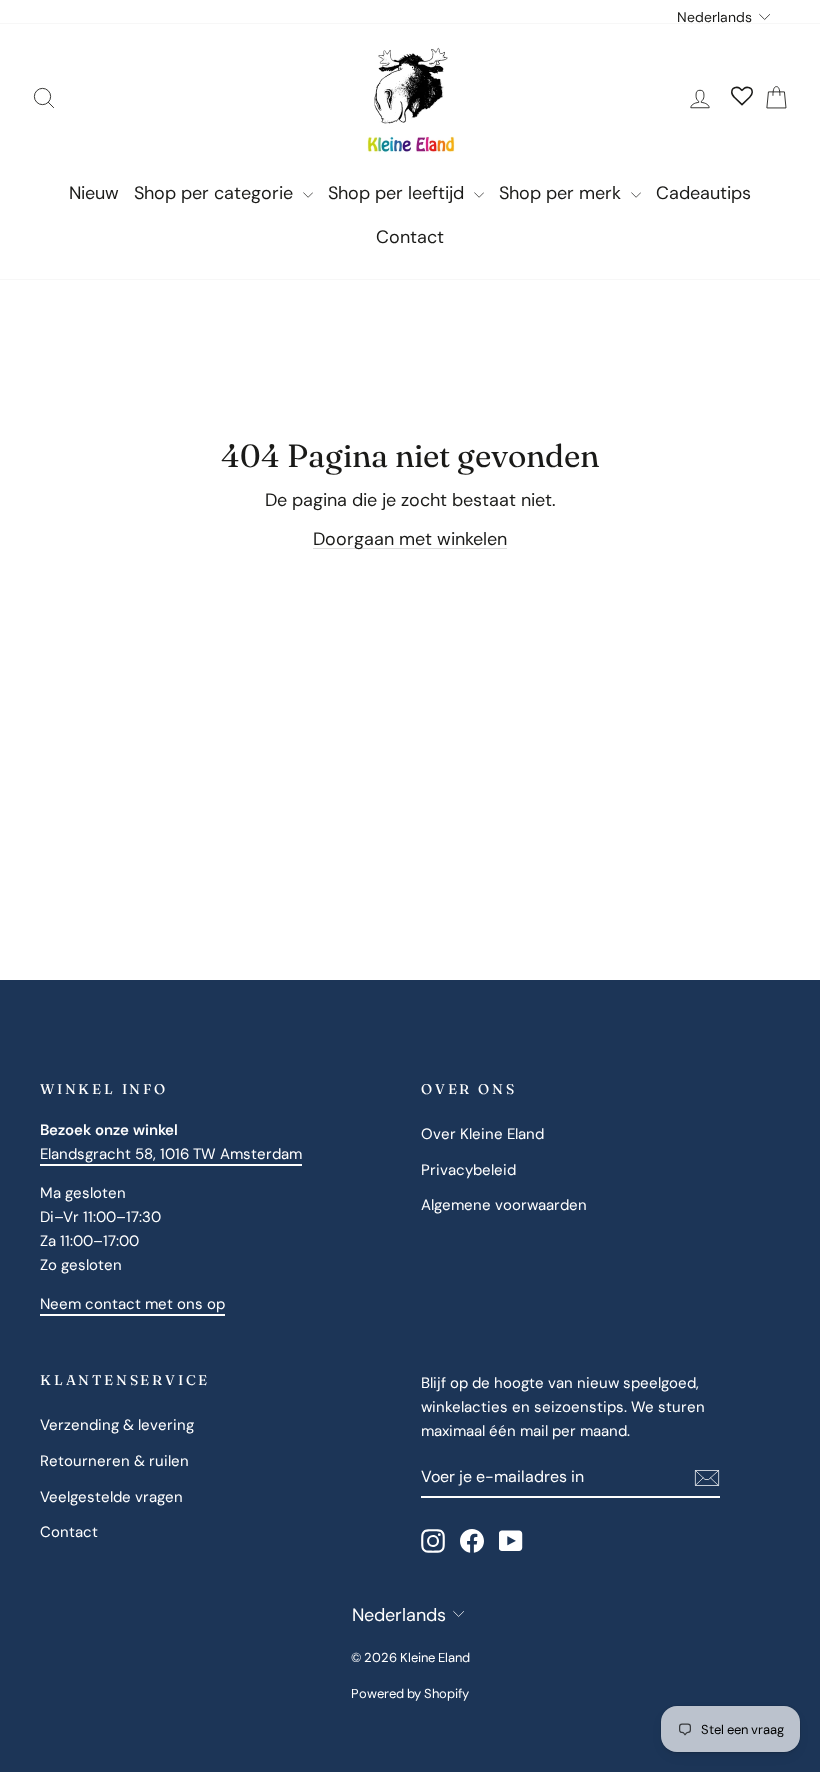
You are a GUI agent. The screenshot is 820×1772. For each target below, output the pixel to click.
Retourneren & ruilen (114, 1461)
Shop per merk (562, 193)
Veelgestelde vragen (111, 1497)
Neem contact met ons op (132, 1304)
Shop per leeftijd (398, 193)
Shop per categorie (216, 193)
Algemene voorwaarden (504, 1205)
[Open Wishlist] (742, 98)
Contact (410, 237)
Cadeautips (703, 193)
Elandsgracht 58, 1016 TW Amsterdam (171, 1154)
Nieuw (94, 193)
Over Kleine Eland (482, 1134)
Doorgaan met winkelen (410, 539)
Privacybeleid (468, 1170)
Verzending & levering (117, 1425)
